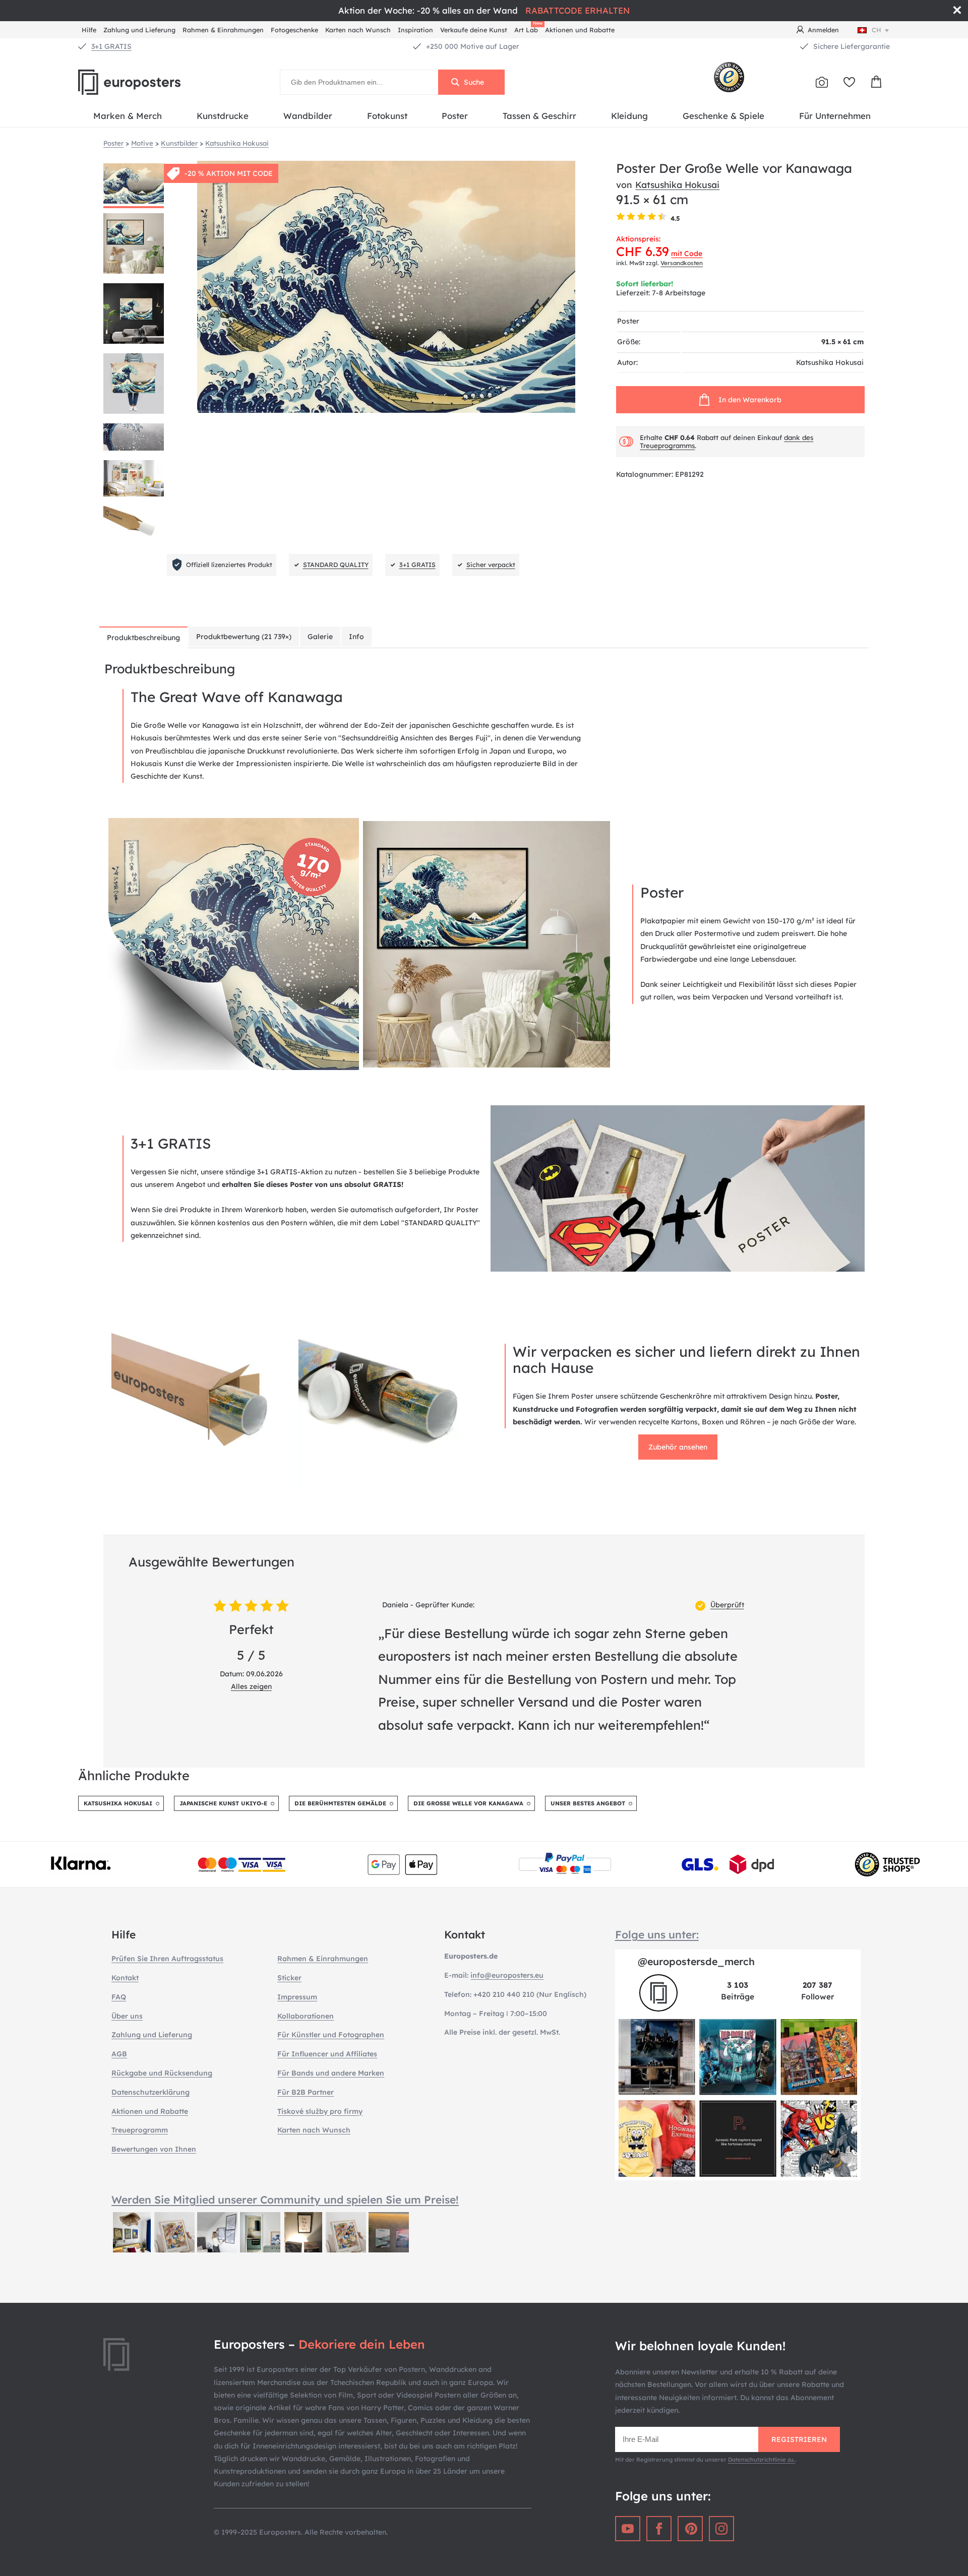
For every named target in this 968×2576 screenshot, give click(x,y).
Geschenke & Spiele (723, 116)
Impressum (297, 1997)
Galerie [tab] (320, 637)
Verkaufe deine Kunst (474, 30)
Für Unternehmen (835, 116)
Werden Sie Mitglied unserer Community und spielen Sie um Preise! (285, 2200)
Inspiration (415, 30)
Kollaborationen (306, 2016)
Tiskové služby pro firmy (320, 2111)
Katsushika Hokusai (677, 184)
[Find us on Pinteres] (690, 2529)
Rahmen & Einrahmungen (223, 30)
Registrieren (799, 2439)
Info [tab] (356, 637)
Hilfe (89, 30)
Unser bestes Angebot (588, 1803)
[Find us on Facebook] (659, 2529)
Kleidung (629, 116)
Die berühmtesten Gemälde (340, 1803)
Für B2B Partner (306, 2092)
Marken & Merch (128, 116)
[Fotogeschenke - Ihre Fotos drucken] (822, 82)
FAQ (119, 1997)
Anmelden (823, 30)
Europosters (146, 82)
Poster (455, 116)
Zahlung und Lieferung (139, 30)
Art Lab (528, 28)
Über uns (127, 2016)
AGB (119, 2054)
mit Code (687, 254)
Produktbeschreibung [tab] (143, 638)
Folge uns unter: (657, 1934)
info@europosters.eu (507, 1975)
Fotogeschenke (294, 30)
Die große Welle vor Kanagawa (468, 1803)
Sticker (289, 1978)
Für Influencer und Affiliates (327, 2054)
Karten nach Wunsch (358, 30)
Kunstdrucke (223, 116)
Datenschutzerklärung (150, 2092)
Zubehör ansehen (678, 1447)
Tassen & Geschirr (539, 116)
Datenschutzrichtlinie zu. (762, 2460)
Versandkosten (682, 263)
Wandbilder (308, 116)
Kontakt (125, 1978)
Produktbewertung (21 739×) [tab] (244, 637)
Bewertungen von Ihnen (154, 2149)
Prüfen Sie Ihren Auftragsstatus (167, 1959)
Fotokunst (387, 116)
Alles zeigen (251, 1686)
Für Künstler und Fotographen (331, 2035)
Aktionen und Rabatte (580, 30)
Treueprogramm (140, 2130)
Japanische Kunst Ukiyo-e (223, 1803)
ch (876, 30)
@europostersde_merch (696, 1961)
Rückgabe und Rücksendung (162, 2073)
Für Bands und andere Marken (331, 2073)
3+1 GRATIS (111, 46)
